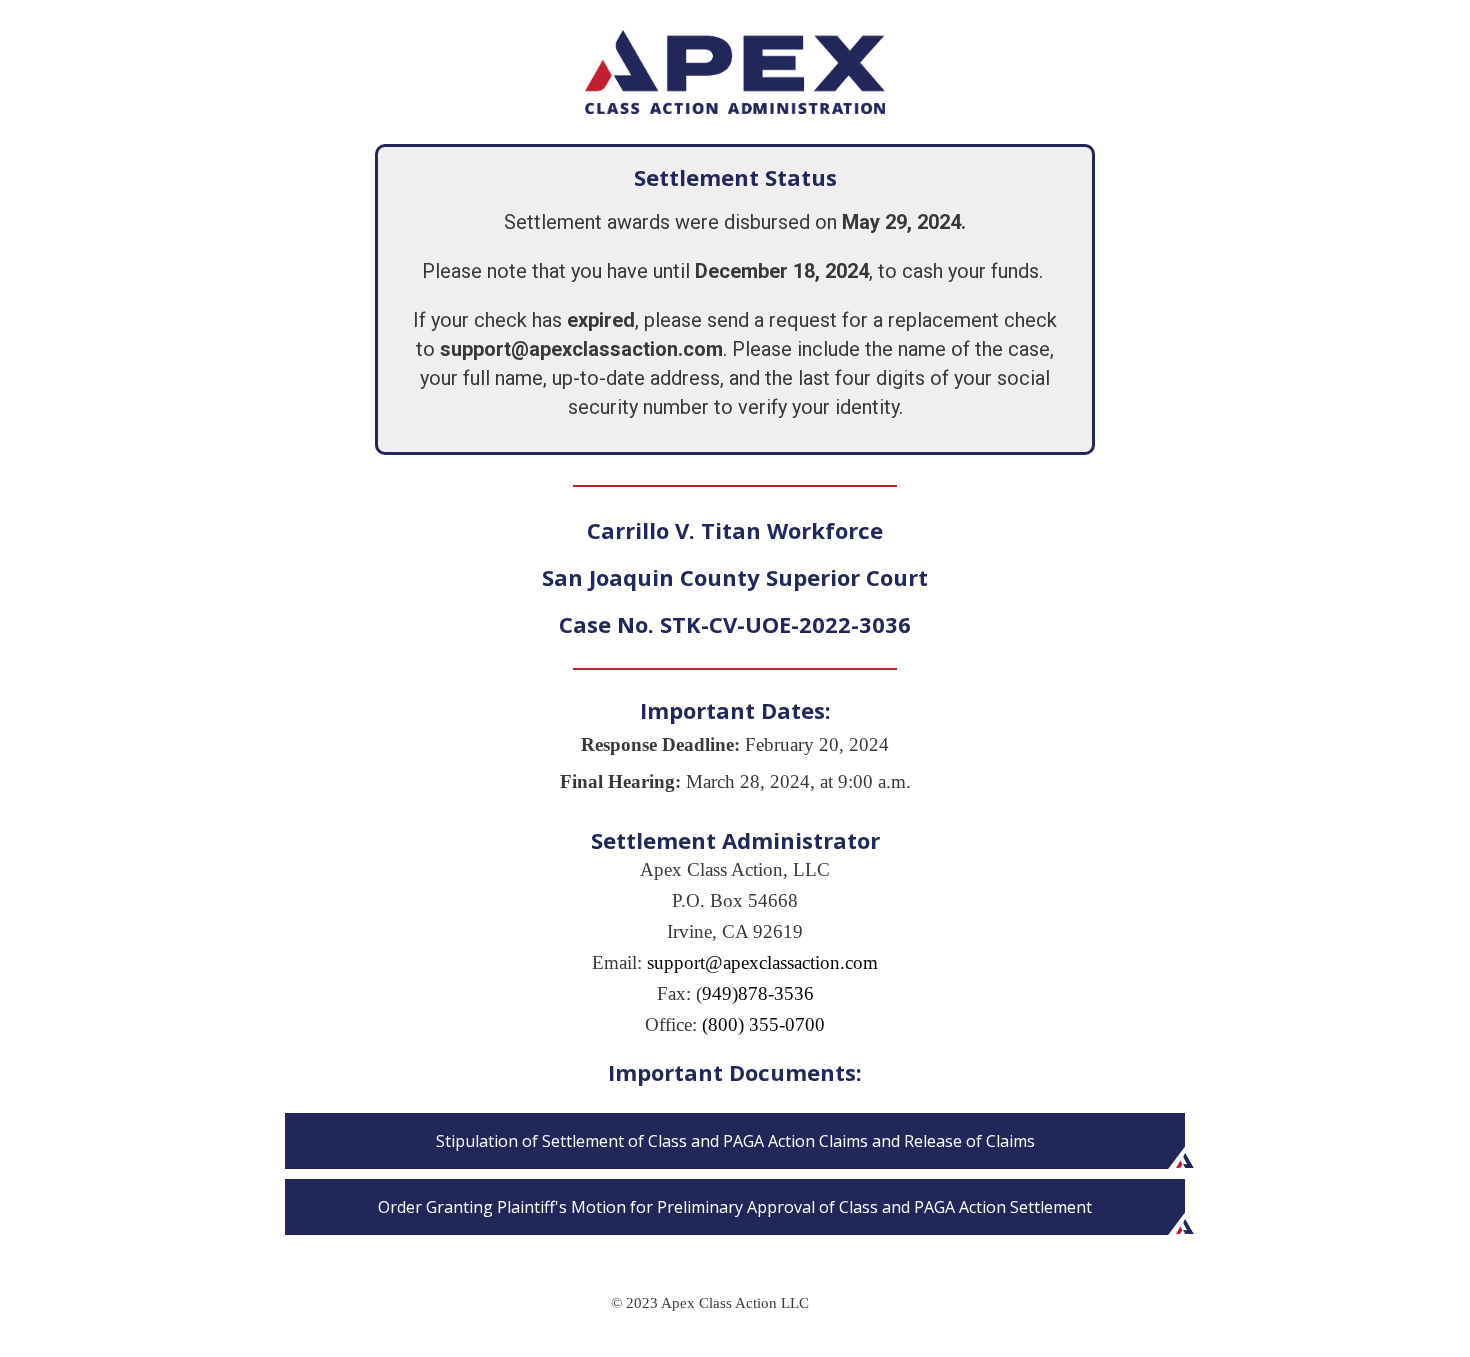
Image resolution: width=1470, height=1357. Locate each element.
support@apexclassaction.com (762, 962)
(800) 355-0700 (763, 1024)
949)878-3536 (758, 993)
